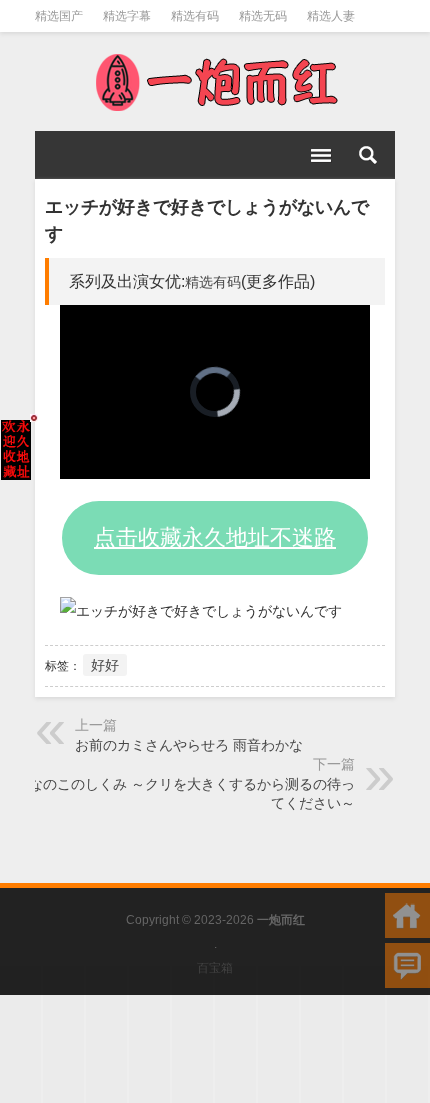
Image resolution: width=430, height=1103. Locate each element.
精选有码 (195, 16)
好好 (105, 665)
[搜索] (368, 155)
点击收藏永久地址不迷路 (215, 537)
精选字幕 (127, 16)
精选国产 (59, 16)
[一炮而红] (215, 82)
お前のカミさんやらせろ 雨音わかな (189, 745)
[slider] (193, 464)
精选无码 (263, 16)
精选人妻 (331, 16)
